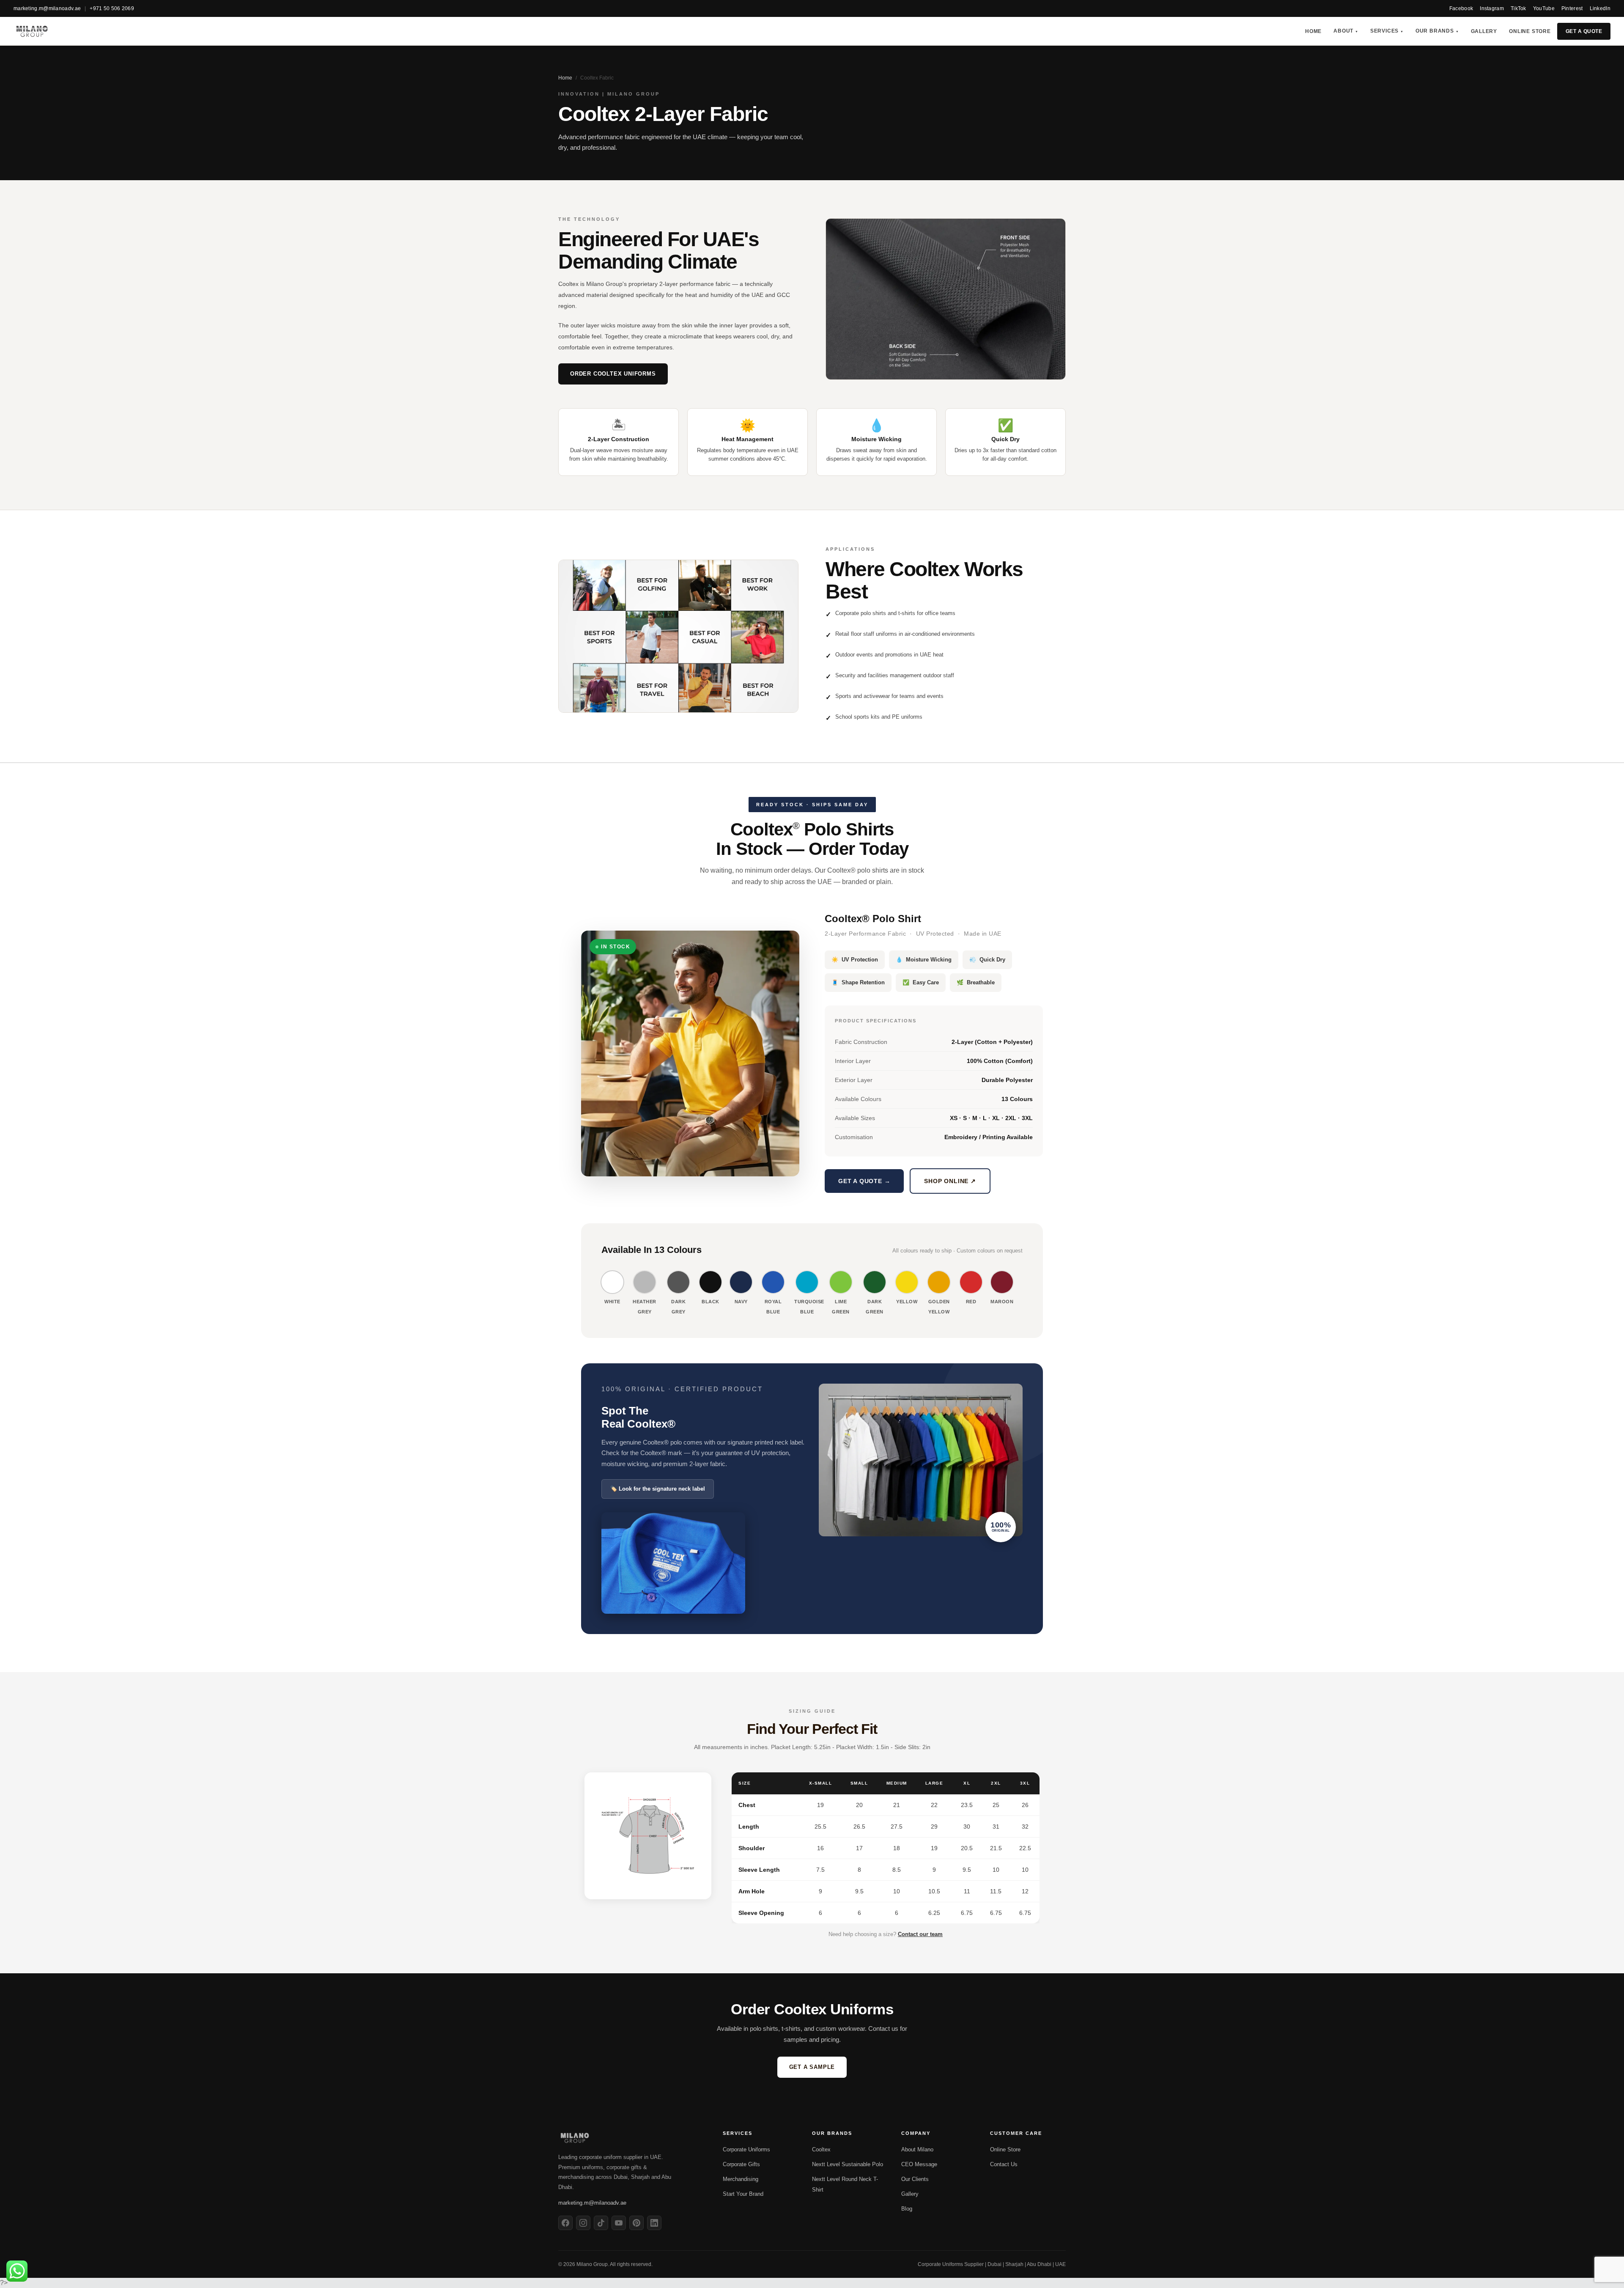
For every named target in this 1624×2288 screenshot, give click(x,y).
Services (1387, 31)
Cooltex (821, 2149)
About (1346, 31)
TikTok (1518, 8)
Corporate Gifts (741, 2164)
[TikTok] (601, 2223)
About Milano (917, 2149)
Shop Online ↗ (950, 1181)
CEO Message (919, 2164)
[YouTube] (619, 2223)
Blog (907, 2209)
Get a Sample (812, 2067)
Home (1313, 31)
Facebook (1461, 8)
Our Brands (1437, 31)
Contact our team (920, 1934)
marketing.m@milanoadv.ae (47, 8)
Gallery (1484, 31)
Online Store (1530, 31)
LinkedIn (1600, 8)
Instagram (1492, 8)
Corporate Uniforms (746, 2149)
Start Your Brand (743, 2194)
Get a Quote (1584, 31)
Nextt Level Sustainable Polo (848, 2164)
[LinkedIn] (654, 2223)
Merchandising (741, 2179)
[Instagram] (583, 2223)
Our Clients (915, 2179)
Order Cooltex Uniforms (613, 374)
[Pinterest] (636, 2223)
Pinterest (1572, 8)
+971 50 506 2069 (112, 8)
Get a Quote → (864, 1181)
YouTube (1544, 8)
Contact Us (1004, 2164)
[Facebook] (565, 2223)
